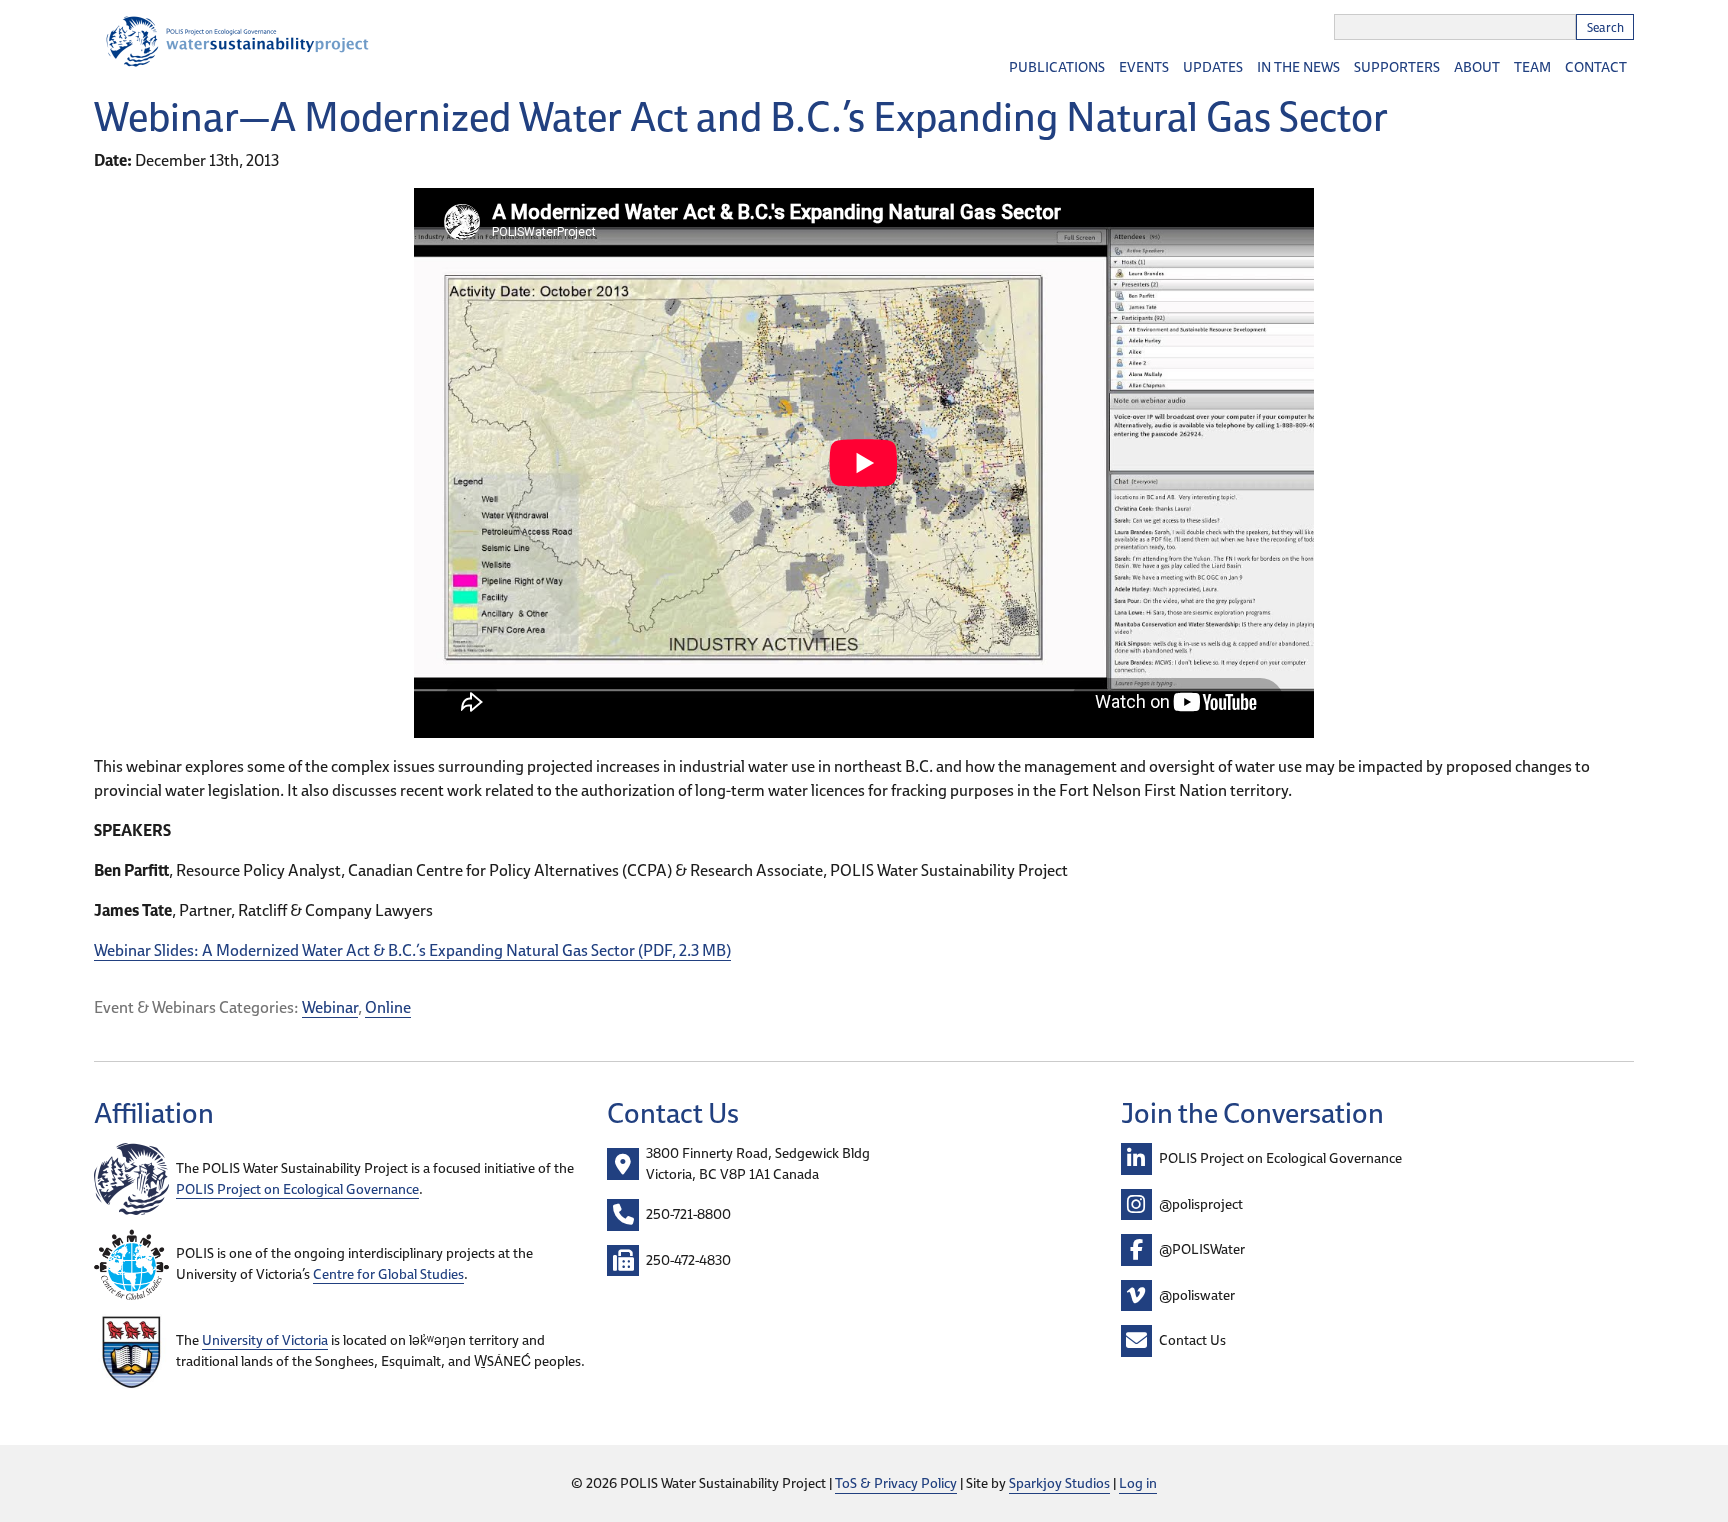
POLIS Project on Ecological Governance (297, 1189)
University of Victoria (265, 1340)
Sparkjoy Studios (1059, 1483)
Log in (1138, 1483)
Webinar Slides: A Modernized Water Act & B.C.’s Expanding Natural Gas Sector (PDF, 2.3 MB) (412, 950)
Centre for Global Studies (388, 1274)
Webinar (330, 1007)
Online (388, 1007)
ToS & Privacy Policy (896, 1483)
